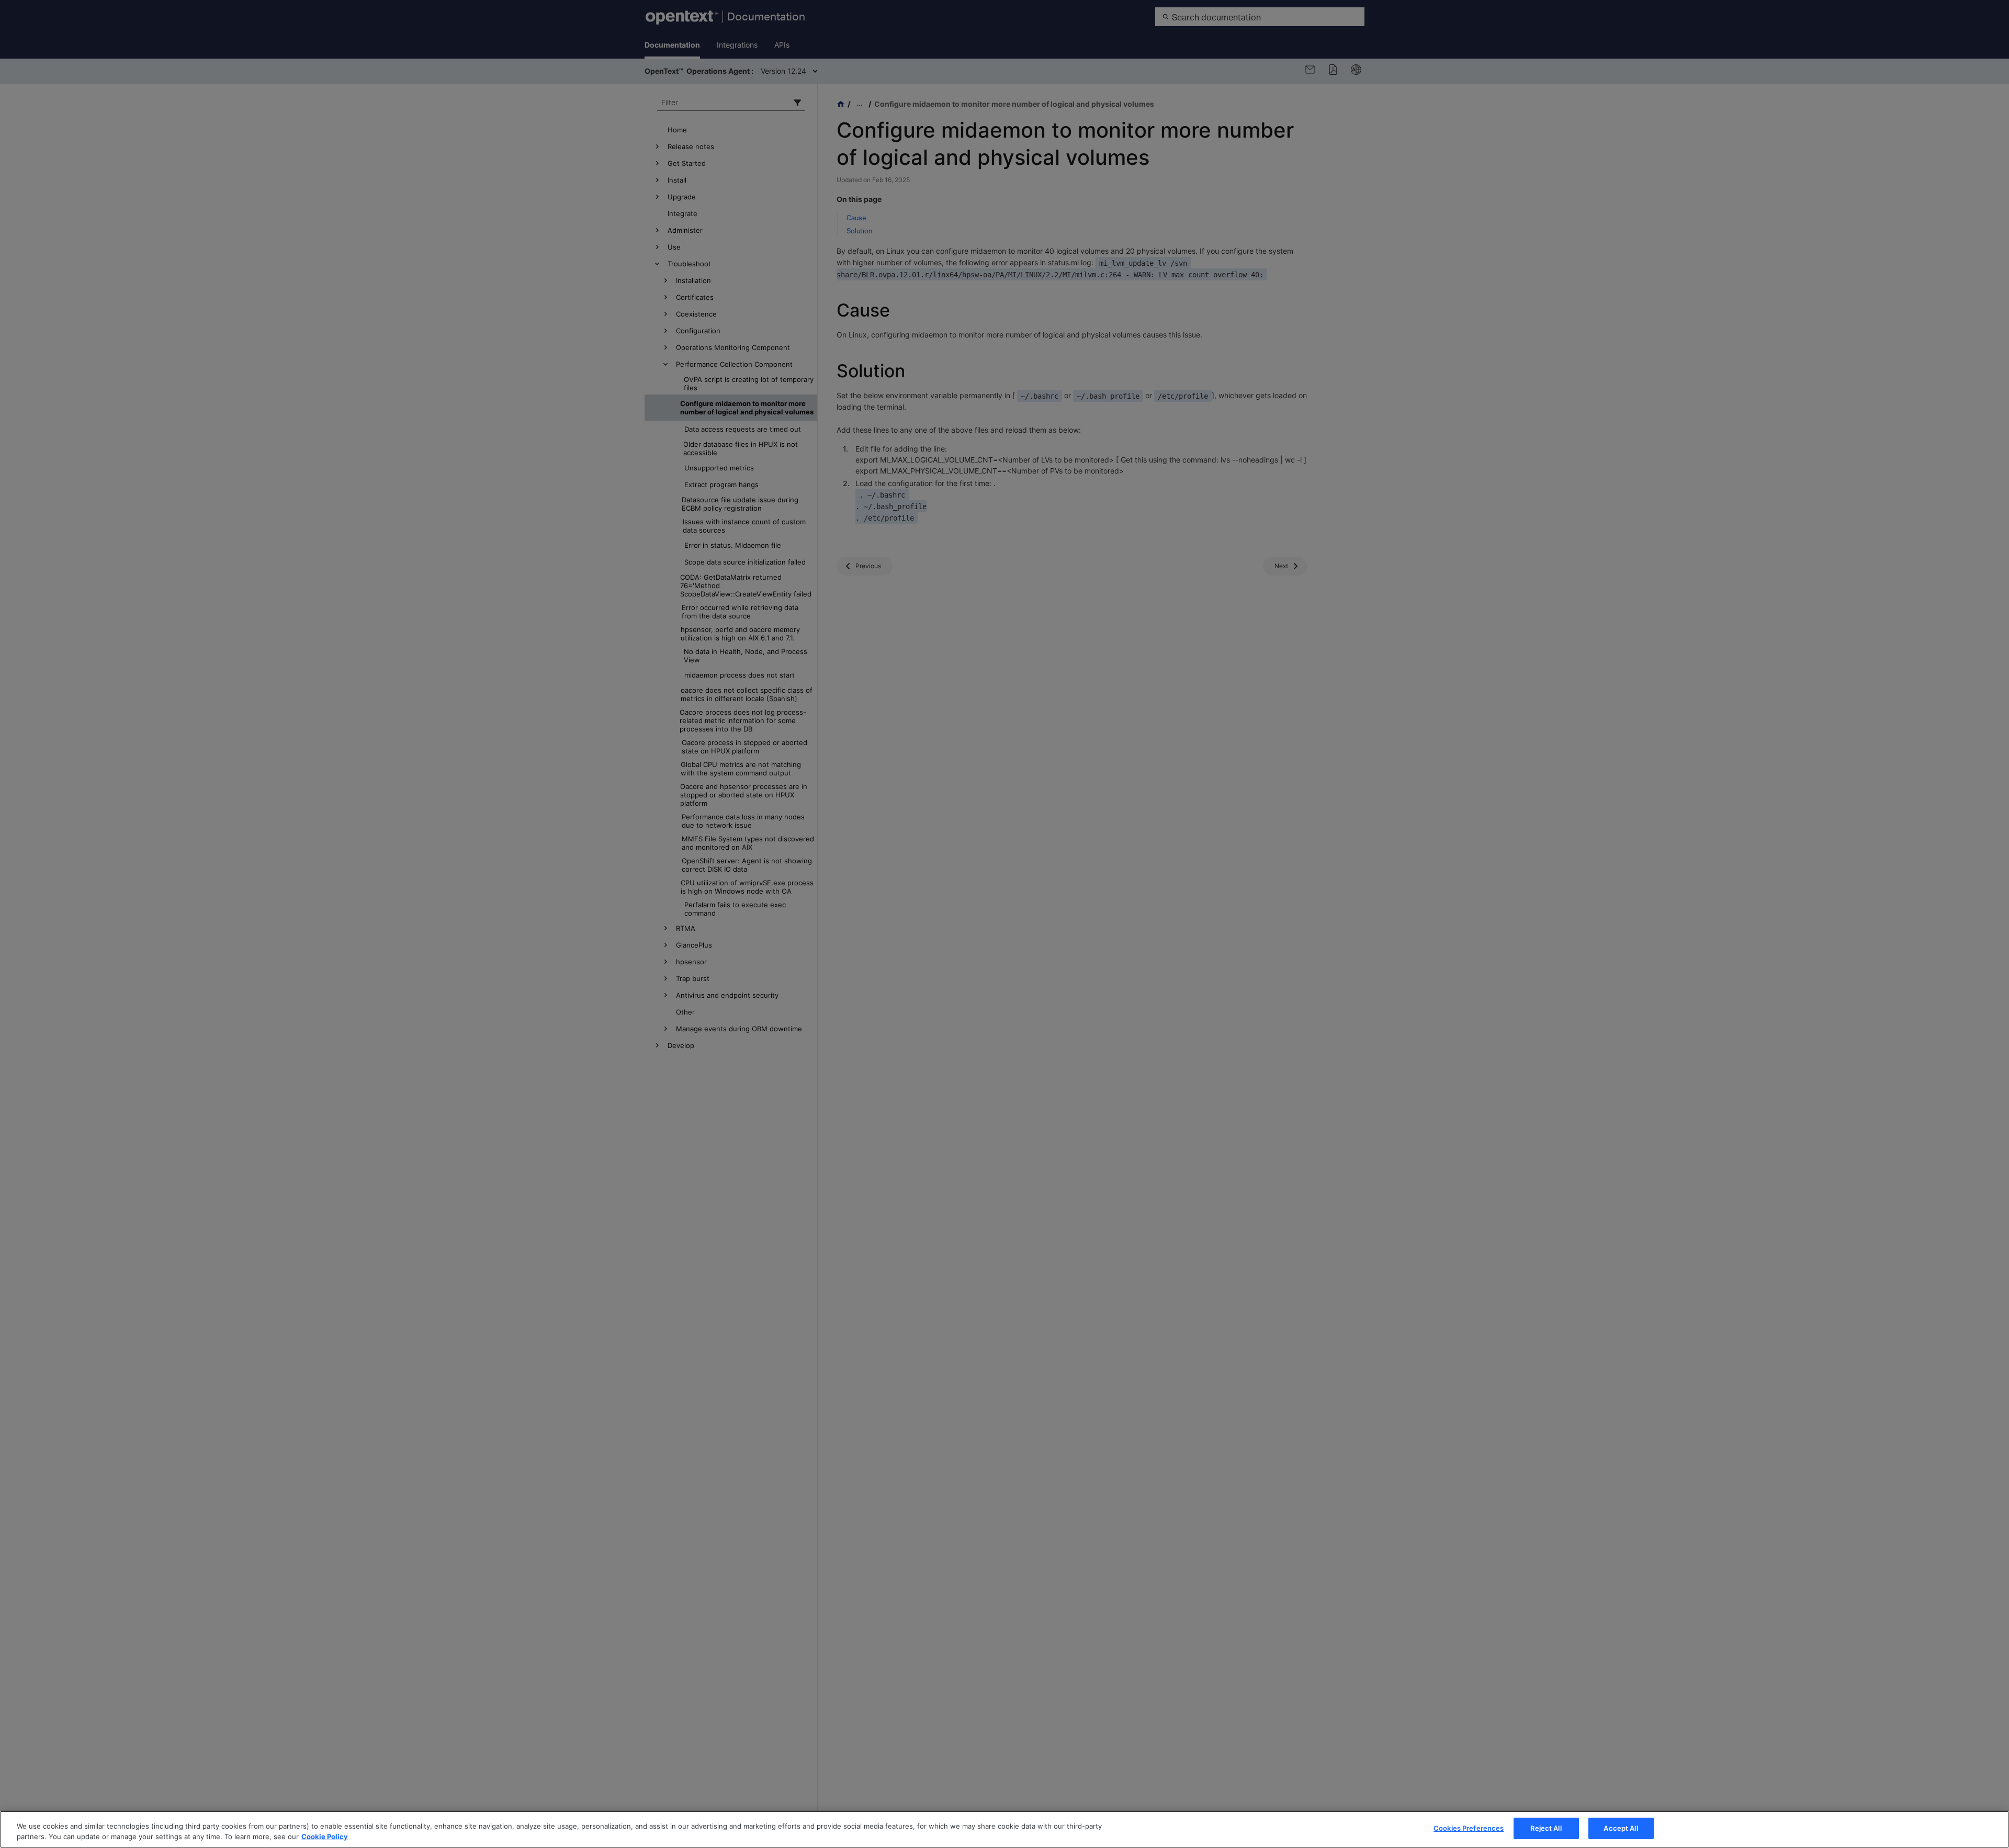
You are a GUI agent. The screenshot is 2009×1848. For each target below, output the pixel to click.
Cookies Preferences (1469, 1828)
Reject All (1546, 1828)
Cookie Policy (325, 1836)
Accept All (1621, 1828)
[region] (1004, 1829)
